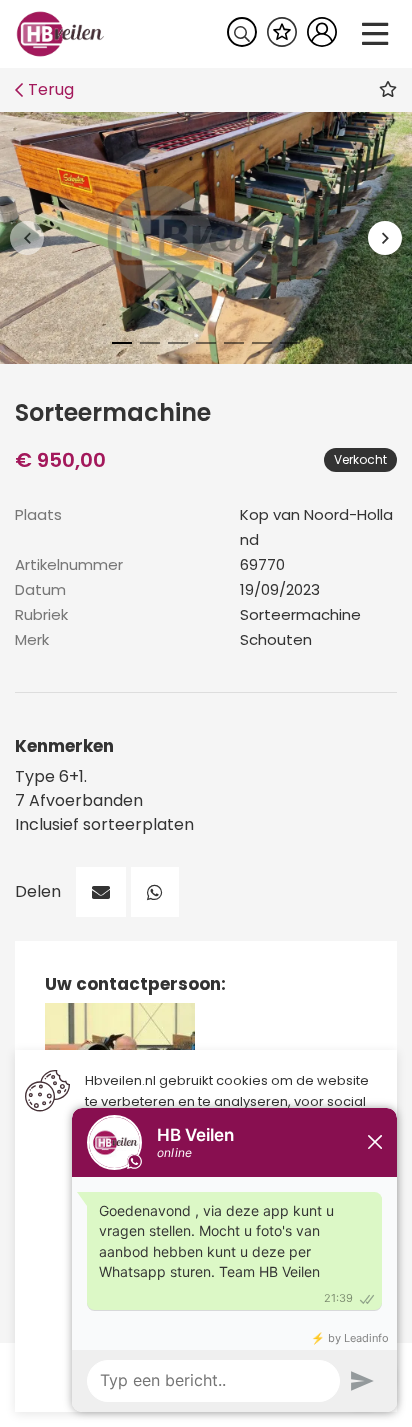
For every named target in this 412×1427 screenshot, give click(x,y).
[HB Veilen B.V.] (60, 32)
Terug (51, 89)
